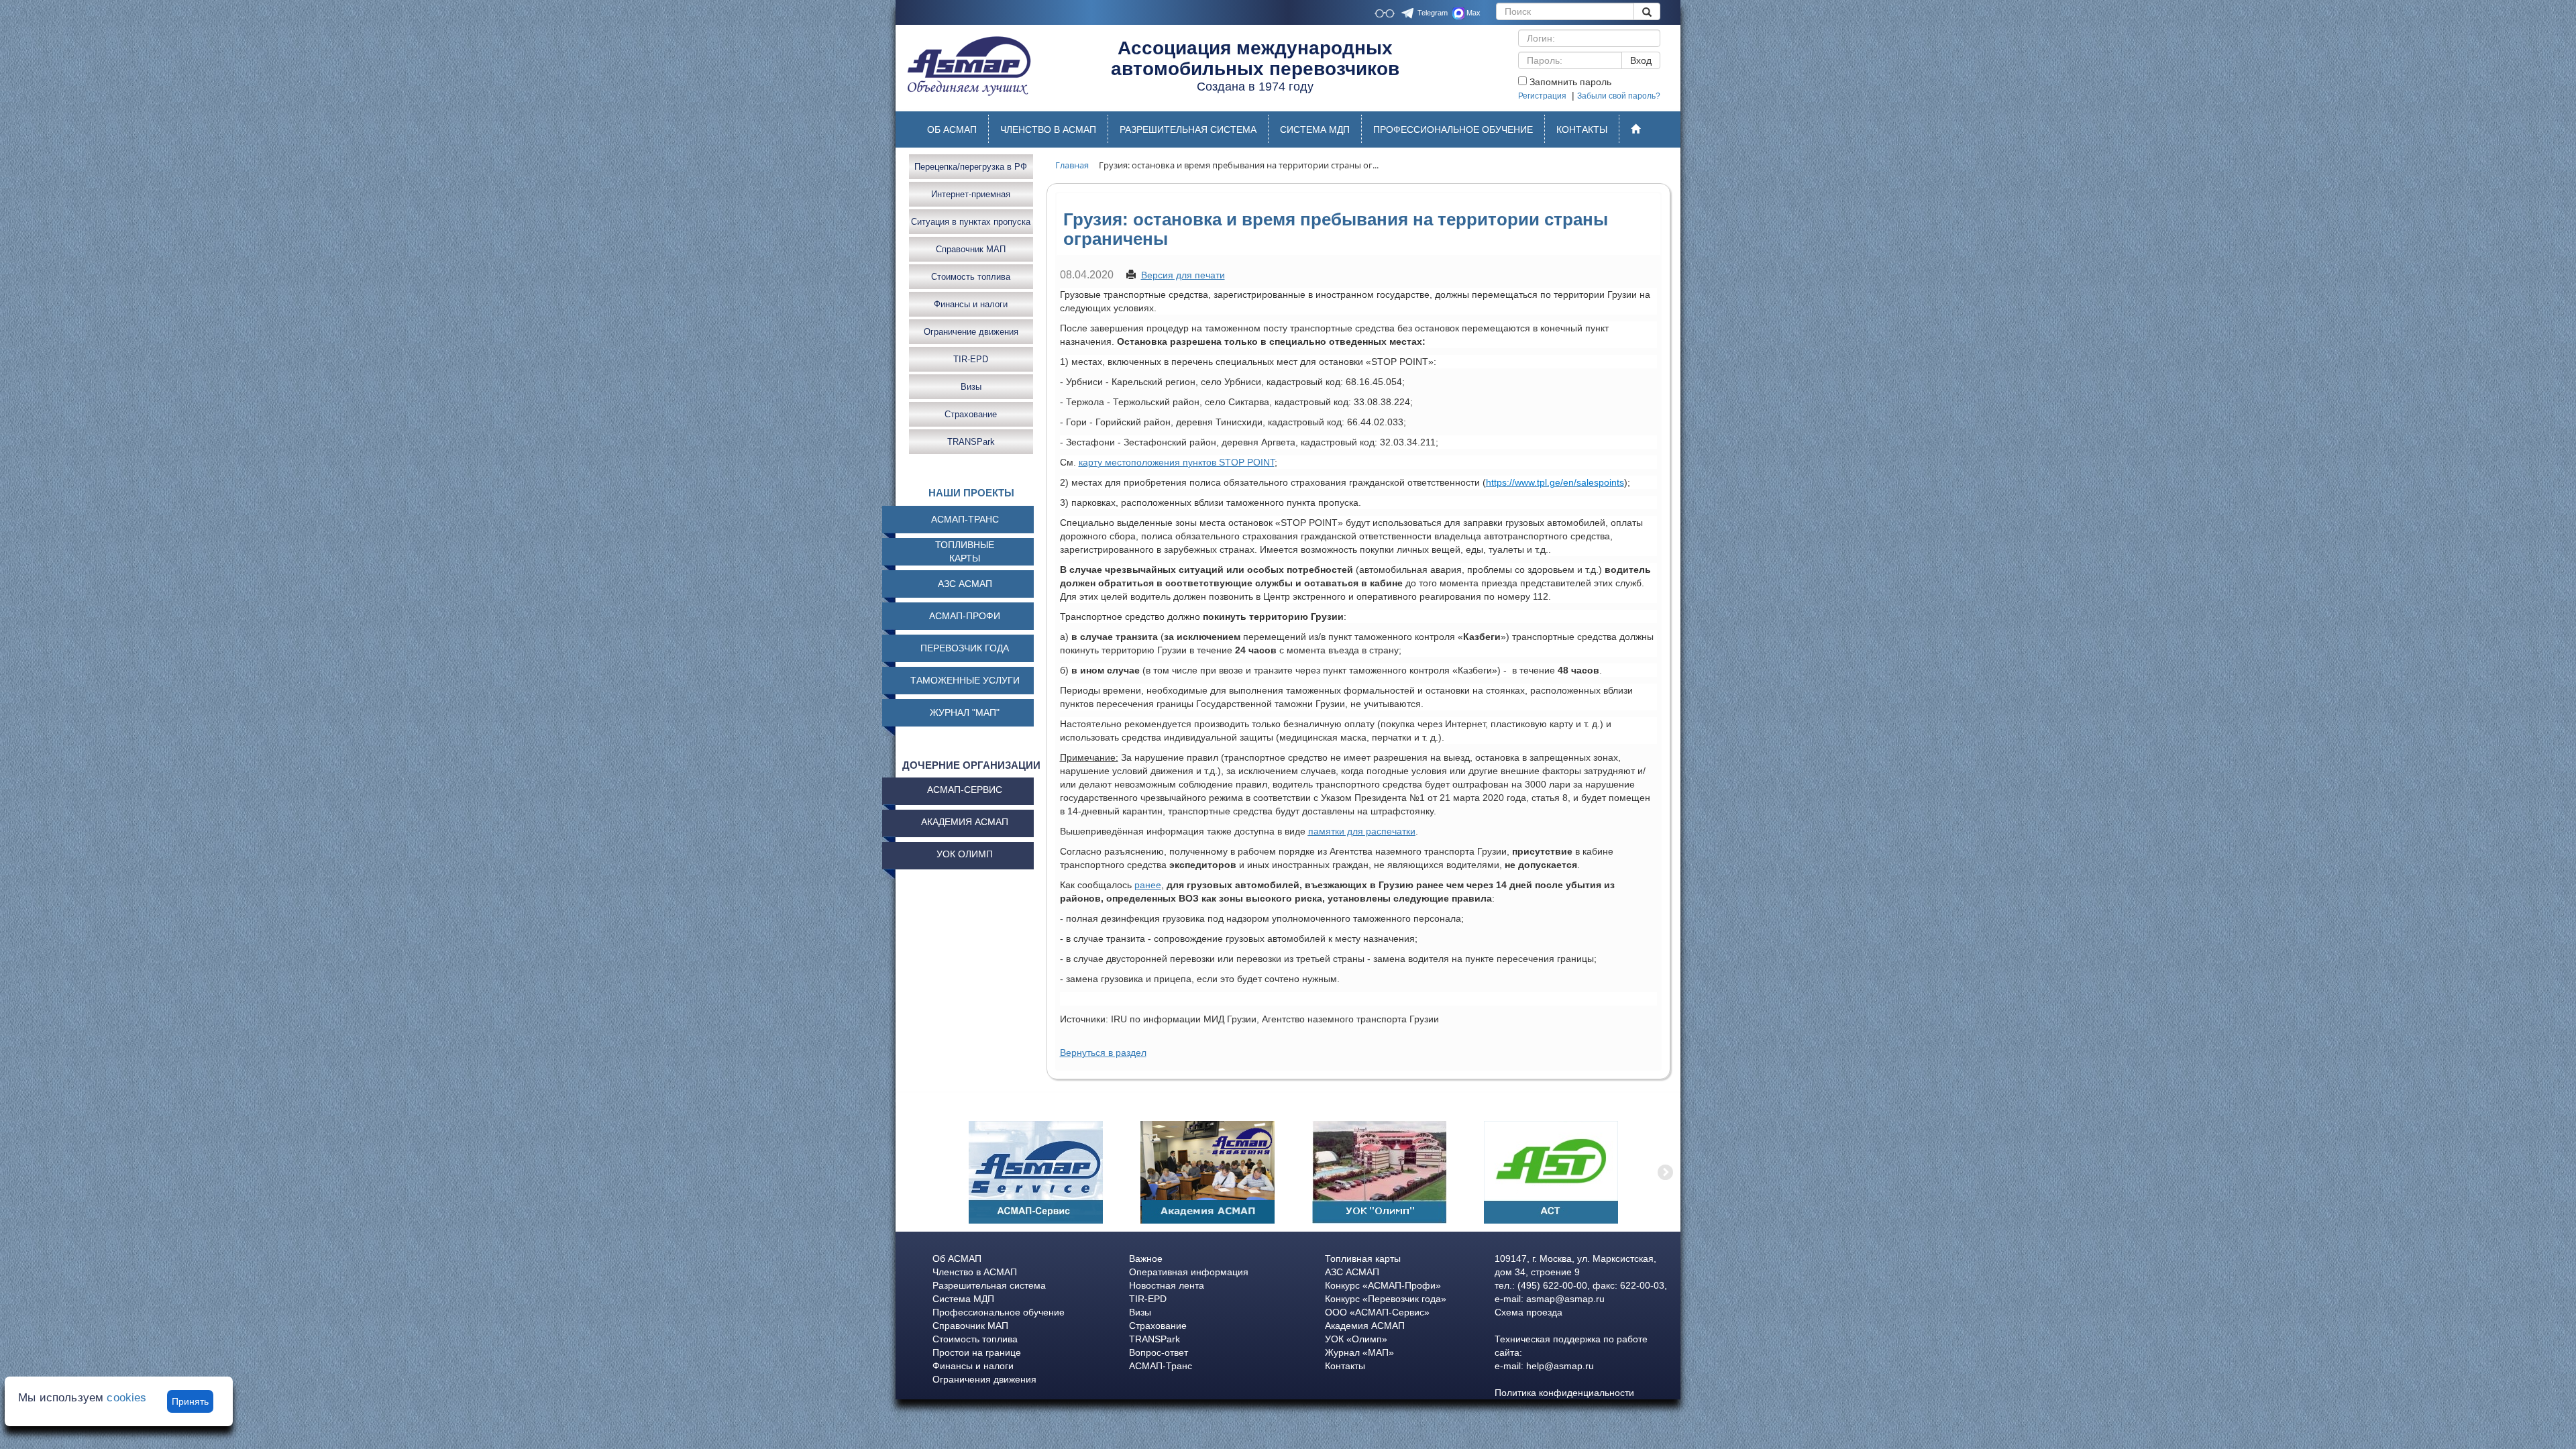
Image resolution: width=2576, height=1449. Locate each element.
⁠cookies (126, 1398)
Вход (1641, 60)
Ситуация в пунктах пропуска (971, 221)
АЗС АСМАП (965, 584)
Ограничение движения (971, 331)
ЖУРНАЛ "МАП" (965, 712)
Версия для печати (1183, 275)
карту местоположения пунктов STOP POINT (1177, 462)
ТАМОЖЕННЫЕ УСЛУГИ (965, 680)
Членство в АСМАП (975, 1272)
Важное (1146, 1258)
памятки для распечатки (1362, 831)
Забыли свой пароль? (1619, 96)
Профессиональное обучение (999, 1312)
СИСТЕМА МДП (1315, 129)
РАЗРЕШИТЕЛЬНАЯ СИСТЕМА (1188, 129)
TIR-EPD (971, 359)
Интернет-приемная (971, 194)
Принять (190, 1401)
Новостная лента (1167, 1285)
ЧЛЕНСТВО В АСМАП (1048, 129)
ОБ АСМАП (952, 129)
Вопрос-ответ (1159, 1352)
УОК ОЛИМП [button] (965, 854)
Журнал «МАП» (1359, 1352)
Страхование (971, 414)
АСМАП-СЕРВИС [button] (965, 790)
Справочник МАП (971, 249)
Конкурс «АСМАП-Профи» (1383, 1285)
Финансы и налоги (971, 304)
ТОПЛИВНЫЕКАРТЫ (965, 551)
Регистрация (1542, 96)
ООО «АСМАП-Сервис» (1377, 1312)
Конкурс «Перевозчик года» (1386, 1299)
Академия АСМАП (1365, 1326)
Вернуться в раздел (1103, 1053)
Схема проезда (1528, 1312)
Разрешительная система (989, 1285)
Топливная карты (1363, 1258)
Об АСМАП (957, 1258)
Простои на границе (977, 1352)
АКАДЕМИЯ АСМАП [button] (965, 822)
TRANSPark (971, 441)
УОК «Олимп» (1356, 1339)
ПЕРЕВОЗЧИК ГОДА (965, 648)
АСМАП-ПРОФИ (965, 616)
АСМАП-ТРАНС (965, 519)
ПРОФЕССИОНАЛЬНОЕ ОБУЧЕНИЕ (1453, 129)
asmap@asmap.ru (1565, 1299)
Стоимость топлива (971, 276)
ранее (1148, 885)
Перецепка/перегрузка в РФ (971, 166)
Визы (971, 386)
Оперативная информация (1189, 1272)
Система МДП (963, 1299)
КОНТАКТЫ (1582, 129)
